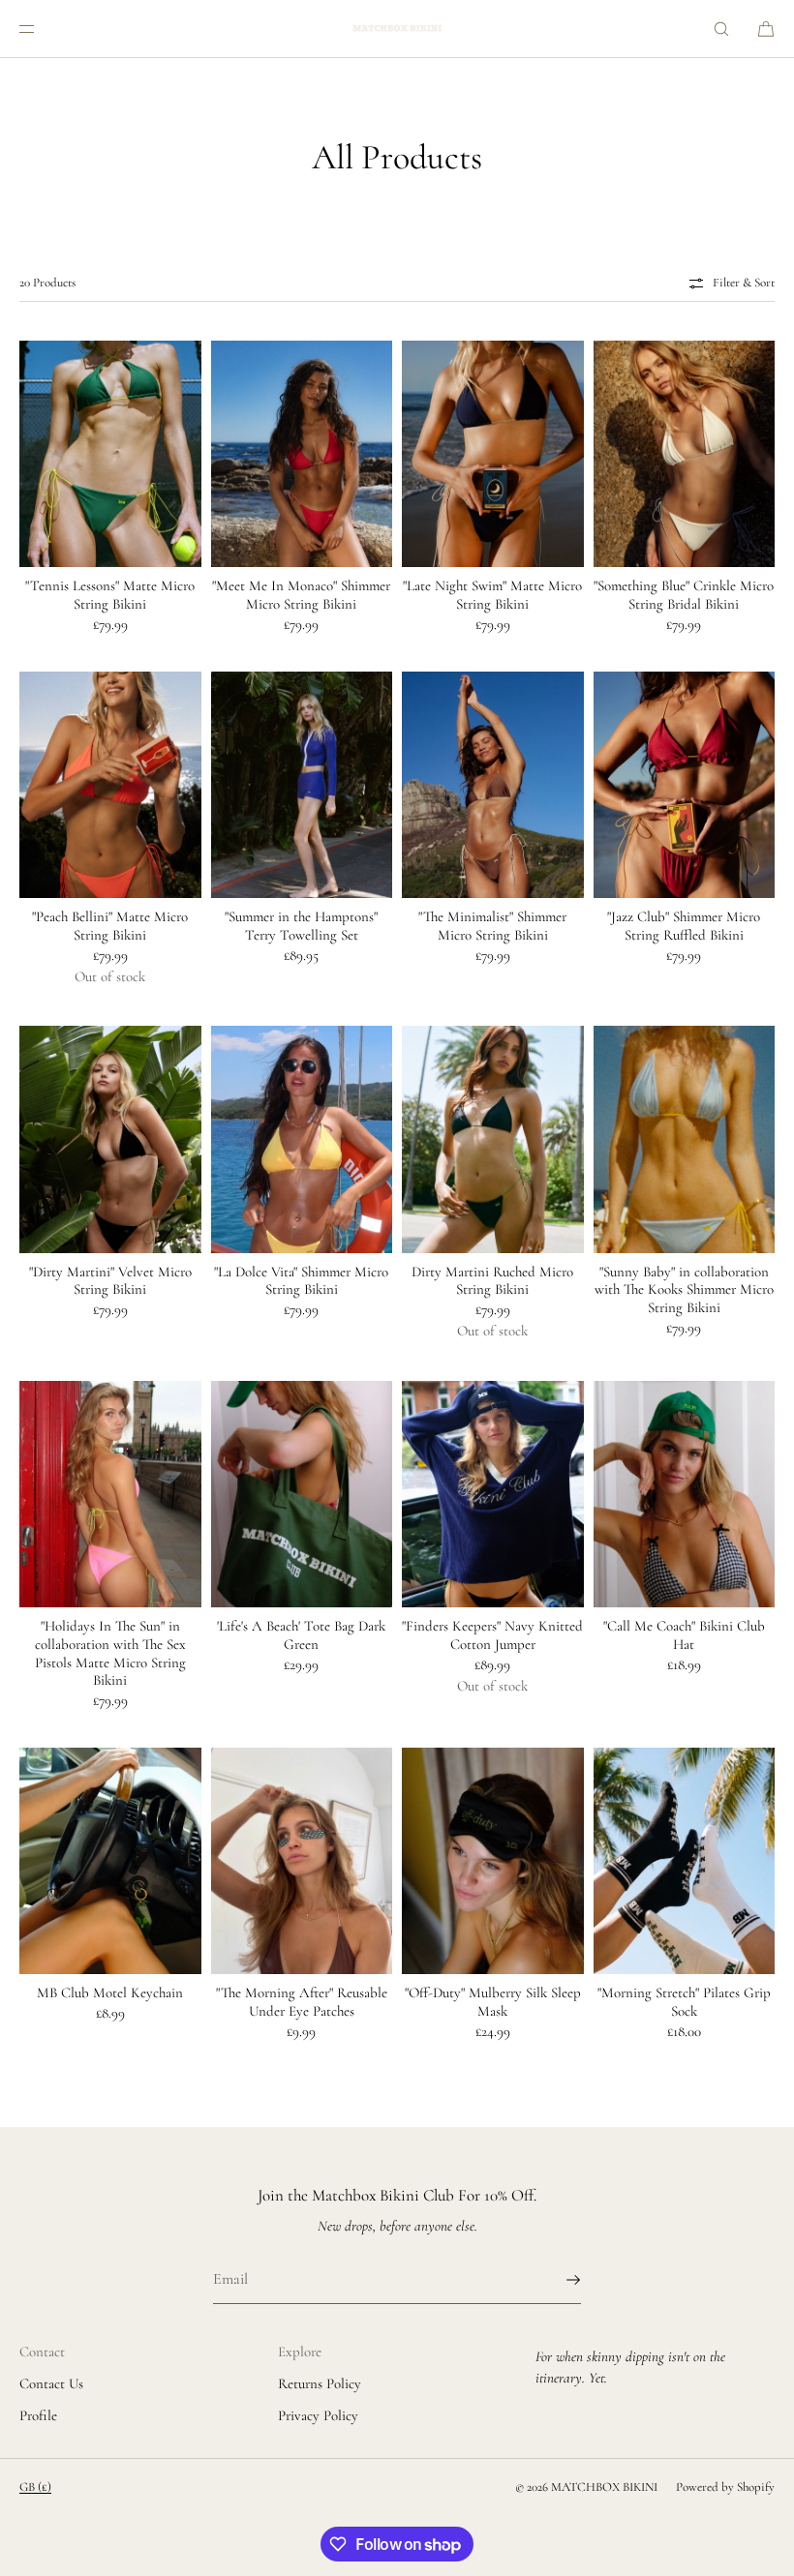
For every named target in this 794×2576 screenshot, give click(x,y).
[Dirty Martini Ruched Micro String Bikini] (493, 1139)
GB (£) (35, 2487)
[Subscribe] (557, 2280)
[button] (721, 29)
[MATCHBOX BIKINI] (397, 29)
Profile (38, 2415)
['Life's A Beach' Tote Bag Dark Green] (302, 1494)
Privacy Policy (318, 2415)
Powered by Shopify (725, 2487)
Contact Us (51, 2383)
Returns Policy (320, 2383)
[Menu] (43, 29)
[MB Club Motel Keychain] (110, 1861)
